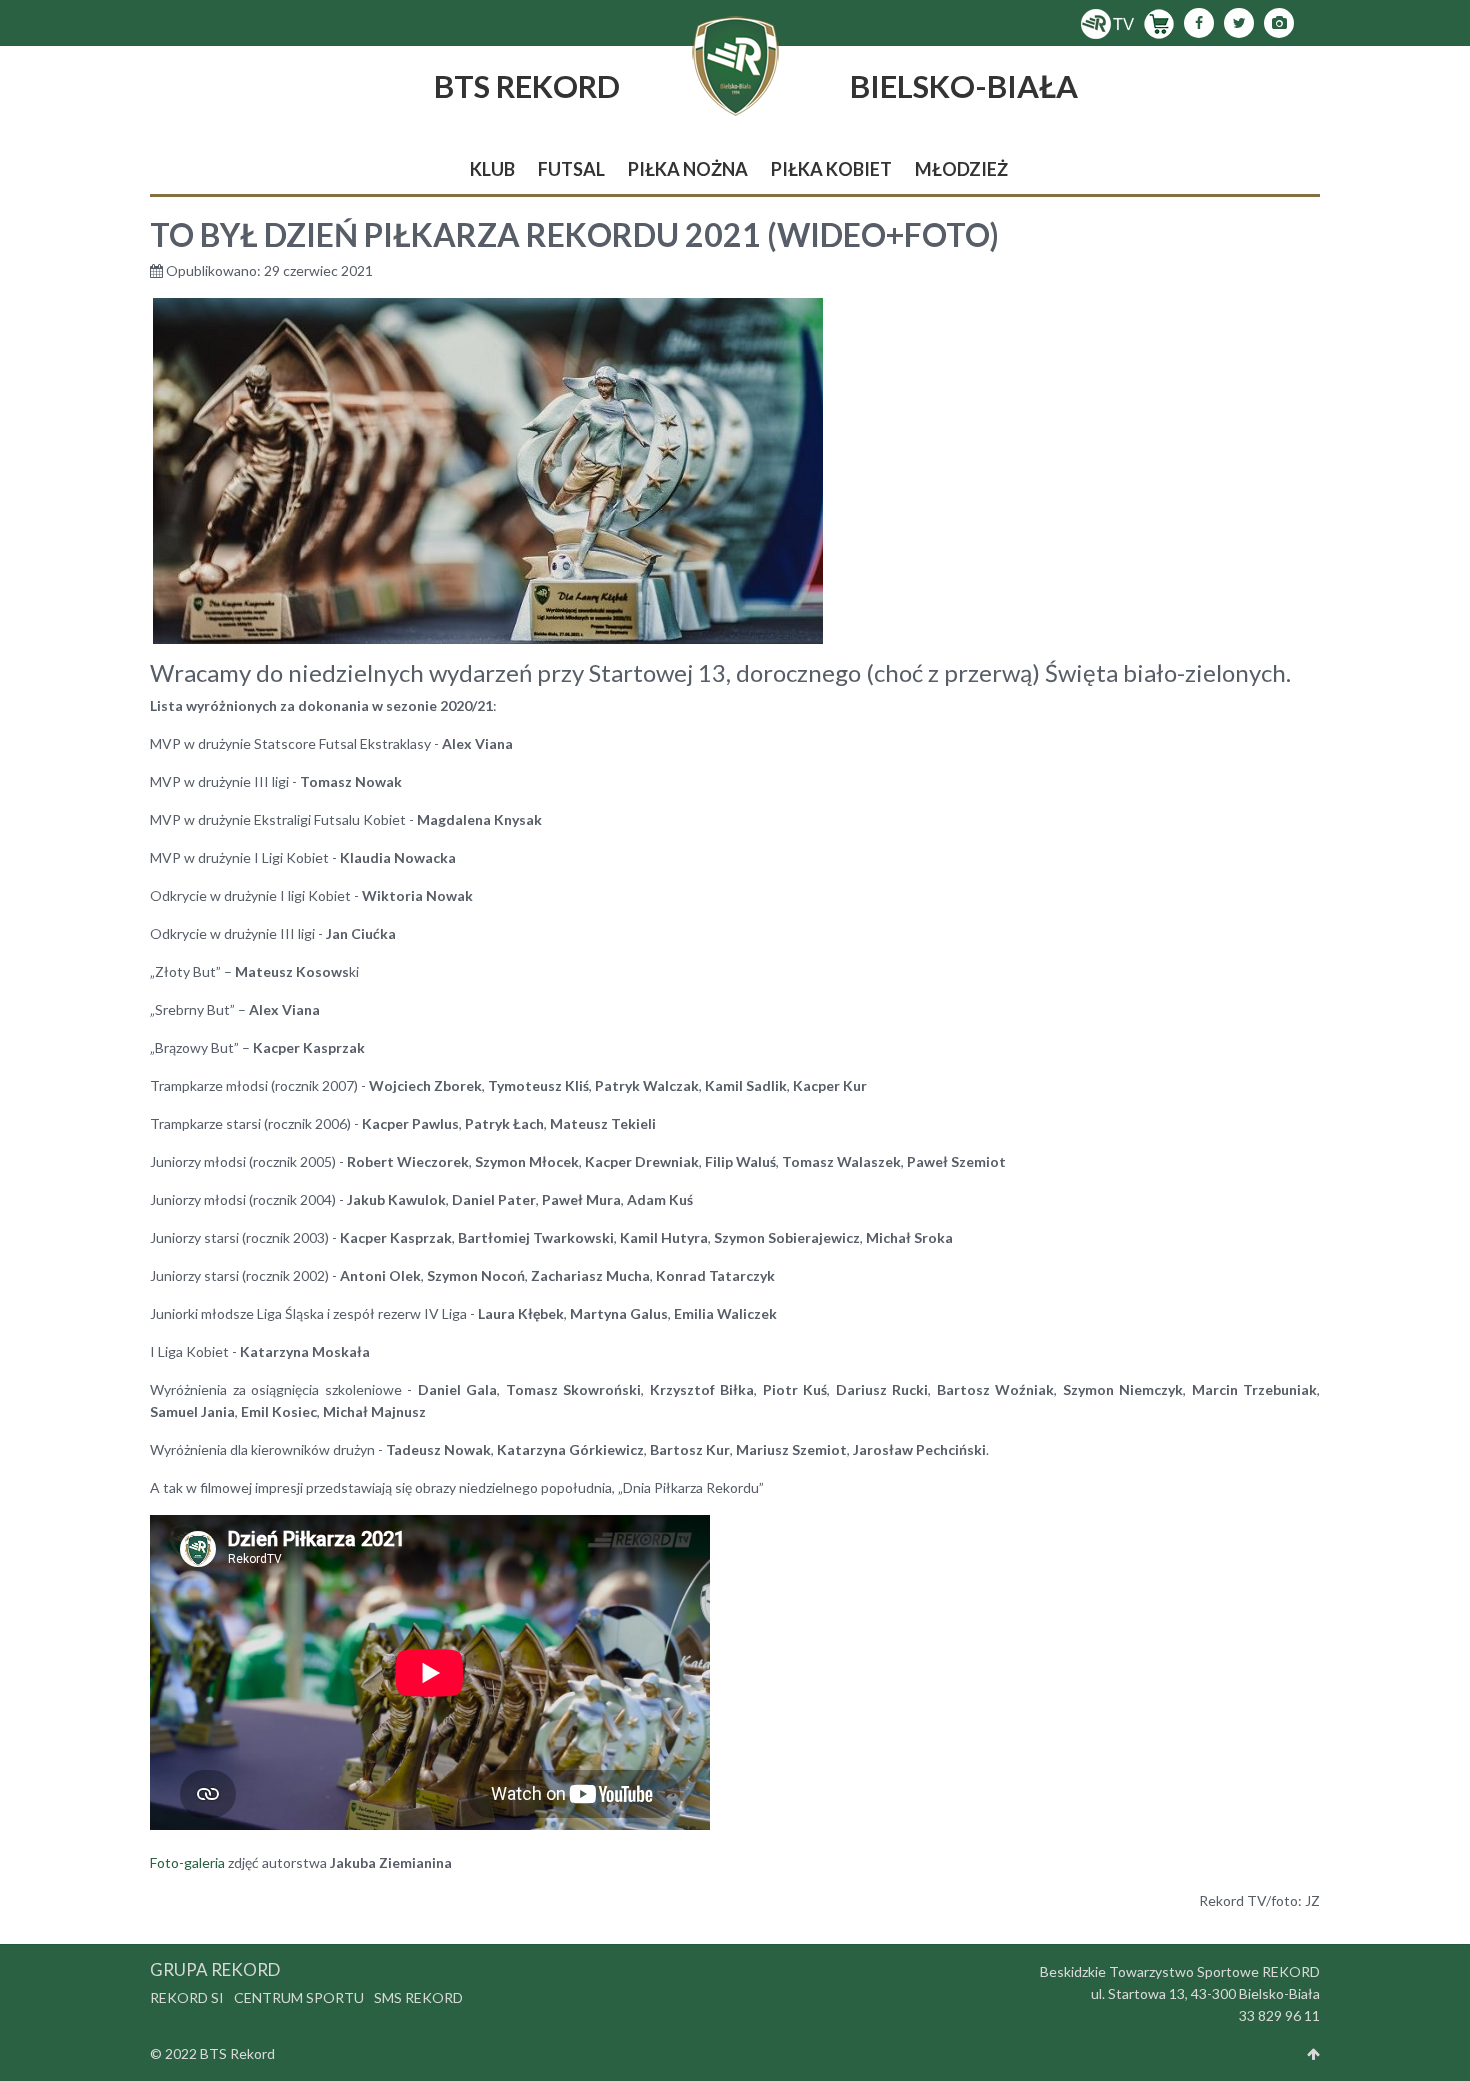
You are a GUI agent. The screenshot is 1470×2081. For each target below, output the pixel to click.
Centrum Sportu (299, 1997)
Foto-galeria (187, 1862)
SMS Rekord (418, 1997)
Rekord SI (187, 1997)
